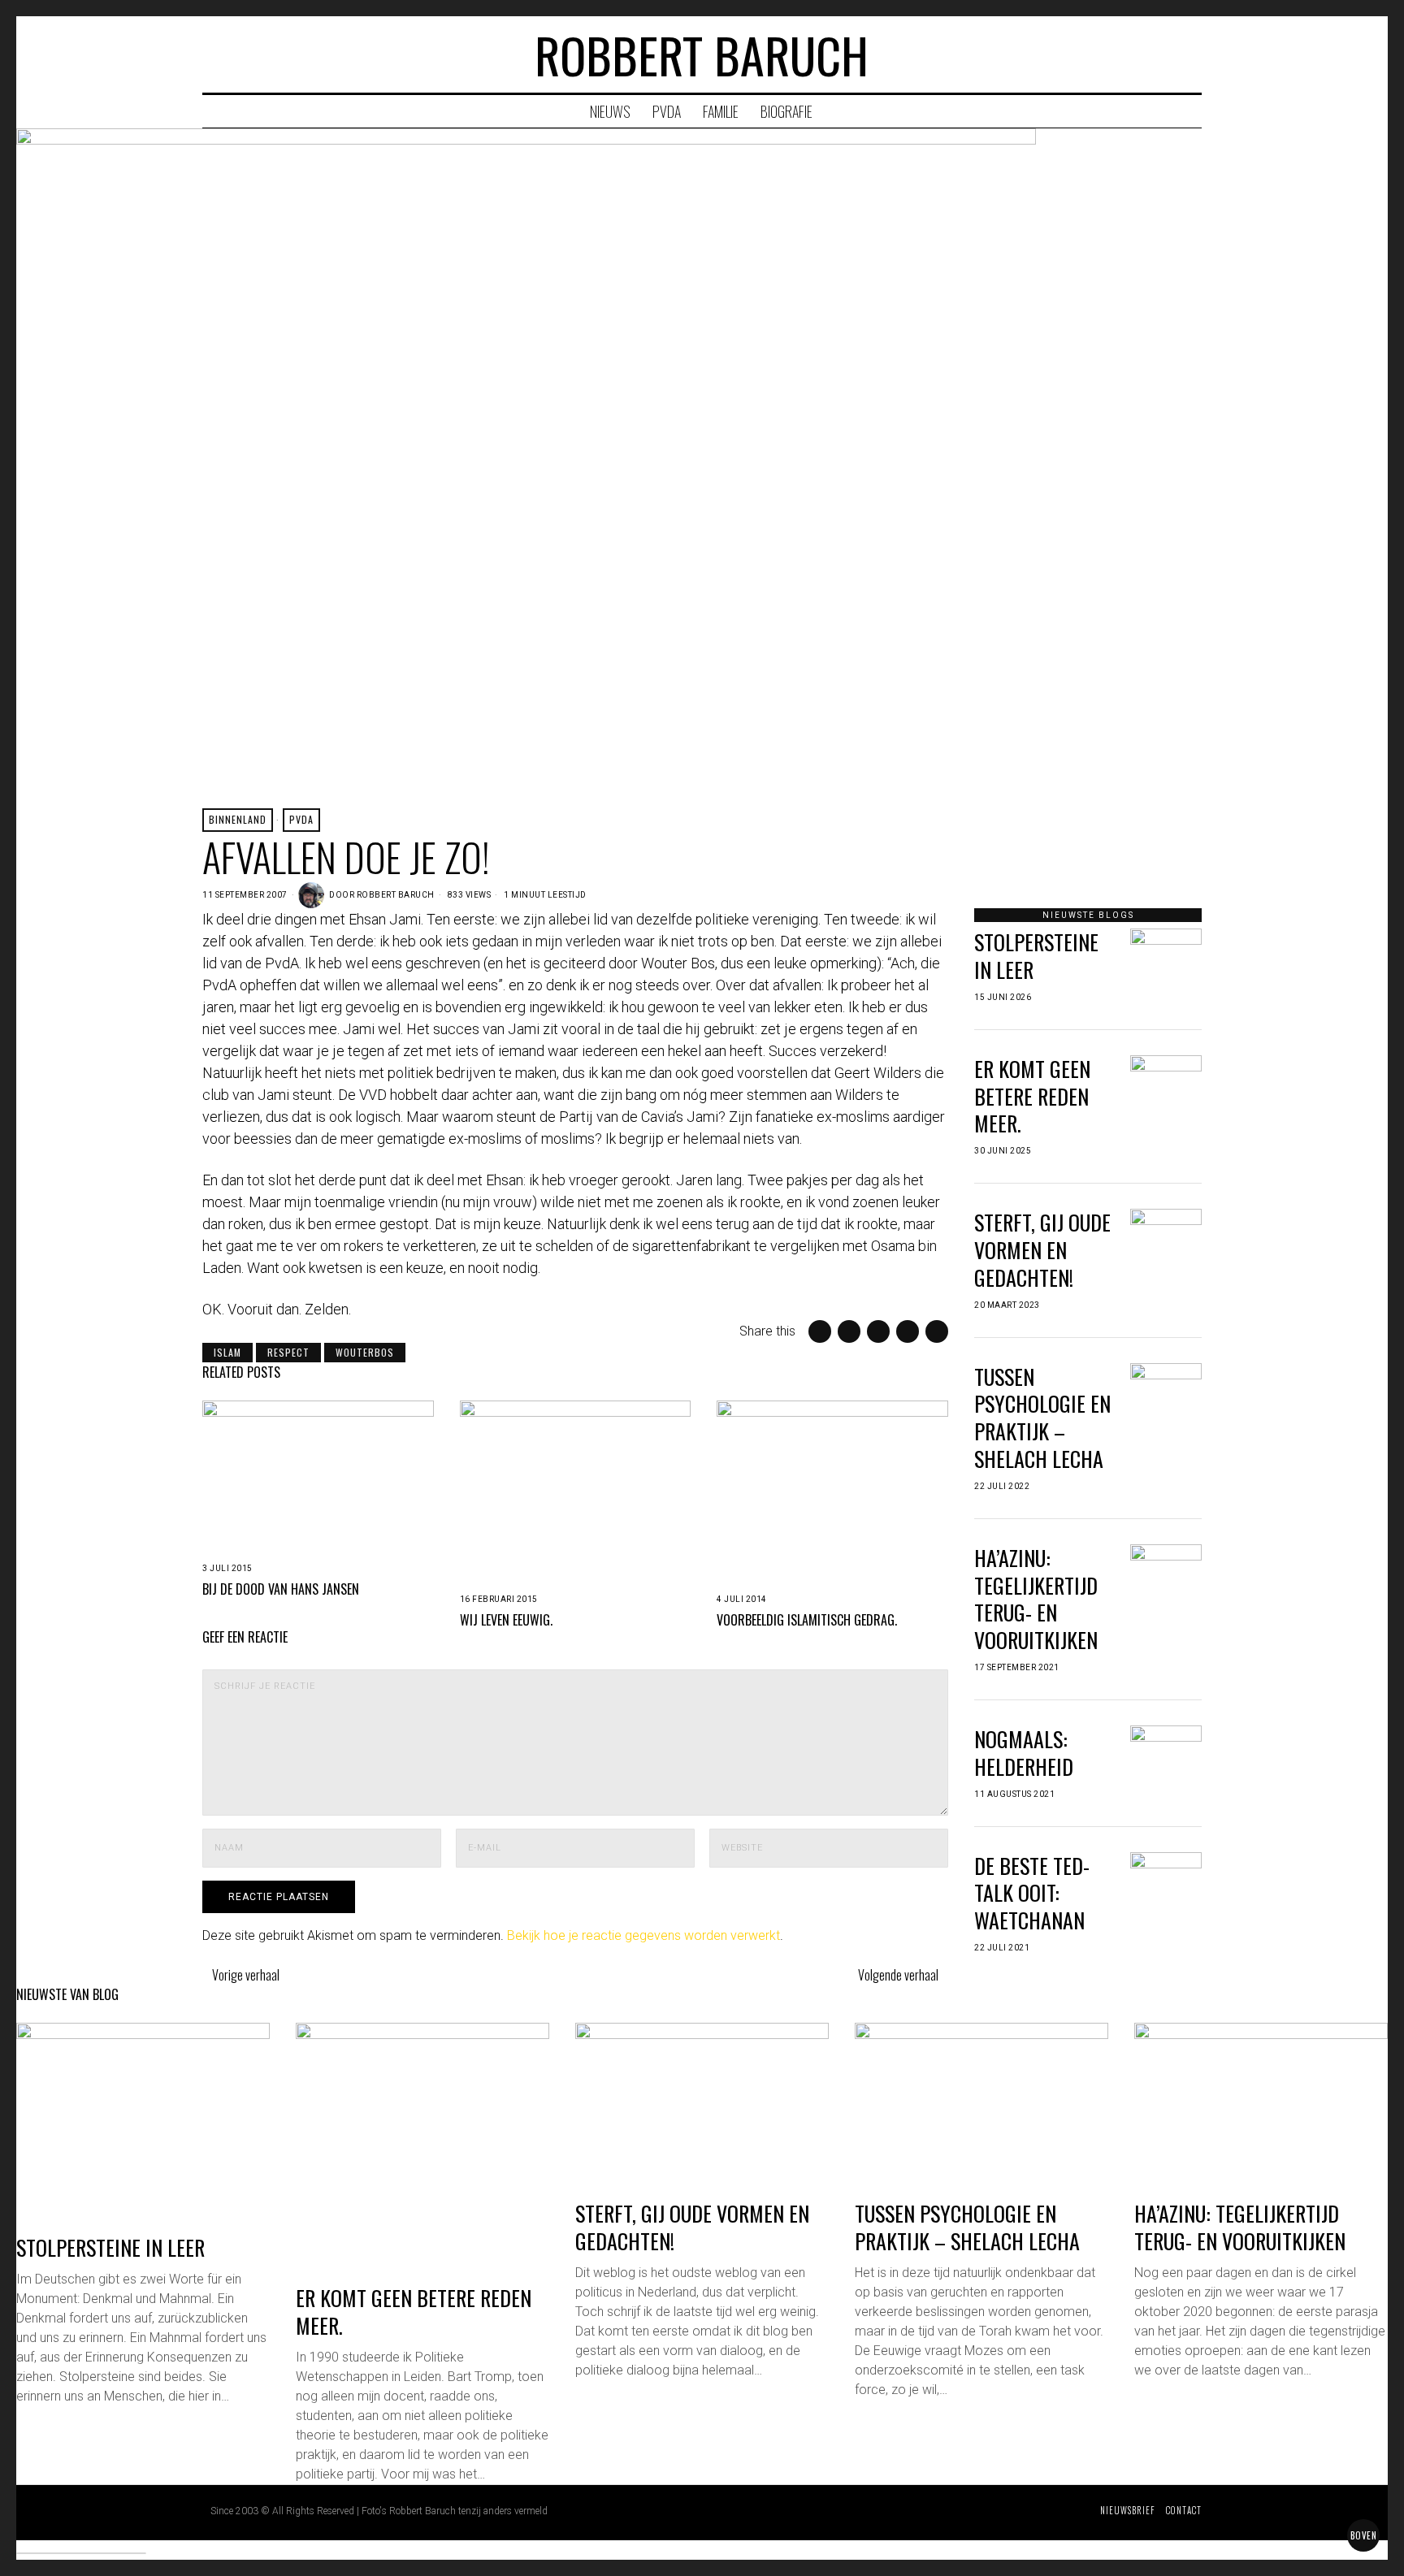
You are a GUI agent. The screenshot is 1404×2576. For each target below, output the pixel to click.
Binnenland (238, 819)
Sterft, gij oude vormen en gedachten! (1042, 1250)
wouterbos (365, 1352)
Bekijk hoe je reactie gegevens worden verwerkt (643, 1935)
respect (288, 1352)
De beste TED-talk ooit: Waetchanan (1032, 1893)
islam (227, 1352)
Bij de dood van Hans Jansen (281, 1589)
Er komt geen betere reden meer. (1032, 1096)
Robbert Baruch (396, 895)
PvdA (301, 819)
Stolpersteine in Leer (1036, 956)
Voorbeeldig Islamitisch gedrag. (807, 1620)
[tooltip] (1126, 54)
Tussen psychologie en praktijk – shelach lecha (1042, 1418)
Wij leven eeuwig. (506, 1620)
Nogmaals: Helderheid (1024, 1753)
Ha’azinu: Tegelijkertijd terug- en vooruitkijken (1036, 1599)
